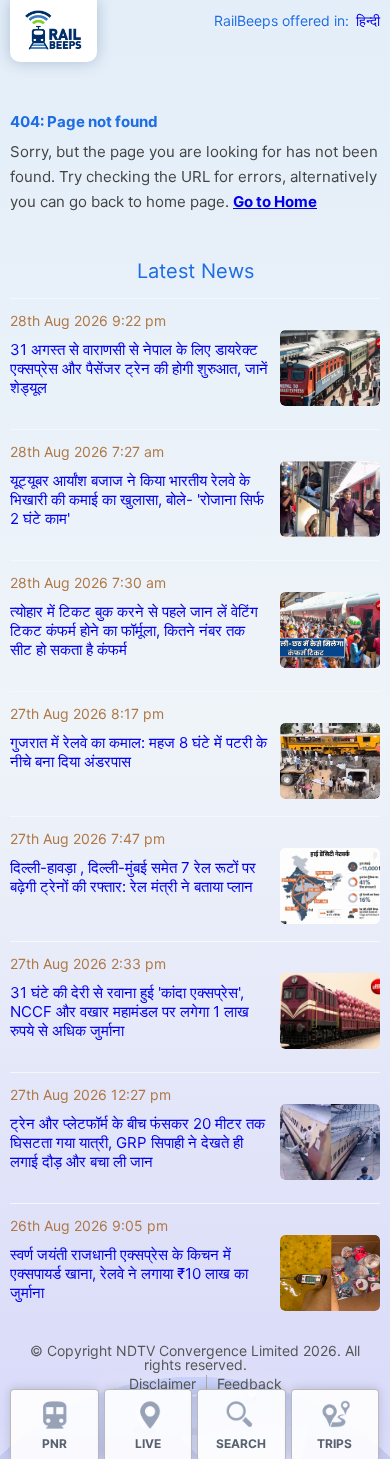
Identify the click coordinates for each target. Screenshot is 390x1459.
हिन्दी (368, 20)
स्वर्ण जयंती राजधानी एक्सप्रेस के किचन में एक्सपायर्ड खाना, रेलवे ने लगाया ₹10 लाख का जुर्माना (129, 1273)
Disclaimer (162, 1383)
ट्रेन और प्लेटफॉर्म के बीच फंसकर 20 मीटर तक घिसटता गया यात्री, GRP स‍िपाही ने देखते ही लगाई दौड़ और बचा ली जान (137, 1142)
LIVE (148, 1443)
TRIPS (334, 1443)
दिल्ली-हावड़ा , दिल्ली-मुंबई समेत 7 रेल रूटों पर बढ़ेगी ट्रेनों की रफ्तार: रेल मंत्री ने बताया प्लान (133, 877)
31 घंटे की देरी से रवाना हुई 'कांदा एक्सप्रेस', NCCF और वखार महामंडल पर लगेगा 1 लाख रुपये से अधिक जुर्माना (129, 1011)
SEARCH (241, 1443)
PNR (54, 1443)
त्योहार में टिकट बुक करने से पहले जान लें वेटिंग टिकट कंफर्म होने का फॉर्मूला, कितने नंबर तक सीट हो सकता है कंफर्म (134, 630)
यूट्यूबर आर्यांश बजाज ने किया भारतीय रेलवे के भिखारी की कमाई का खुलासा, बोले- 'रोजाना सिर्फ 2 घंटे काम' (137, 499)
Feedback (249, 1383)
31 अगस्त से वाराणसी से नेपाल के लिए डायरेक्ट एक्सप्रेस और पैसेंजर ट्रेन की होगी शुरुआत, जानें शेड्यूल (139, 368)
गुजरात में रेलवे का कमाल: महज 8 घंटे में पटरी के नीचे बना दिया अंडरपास (138, 752)
